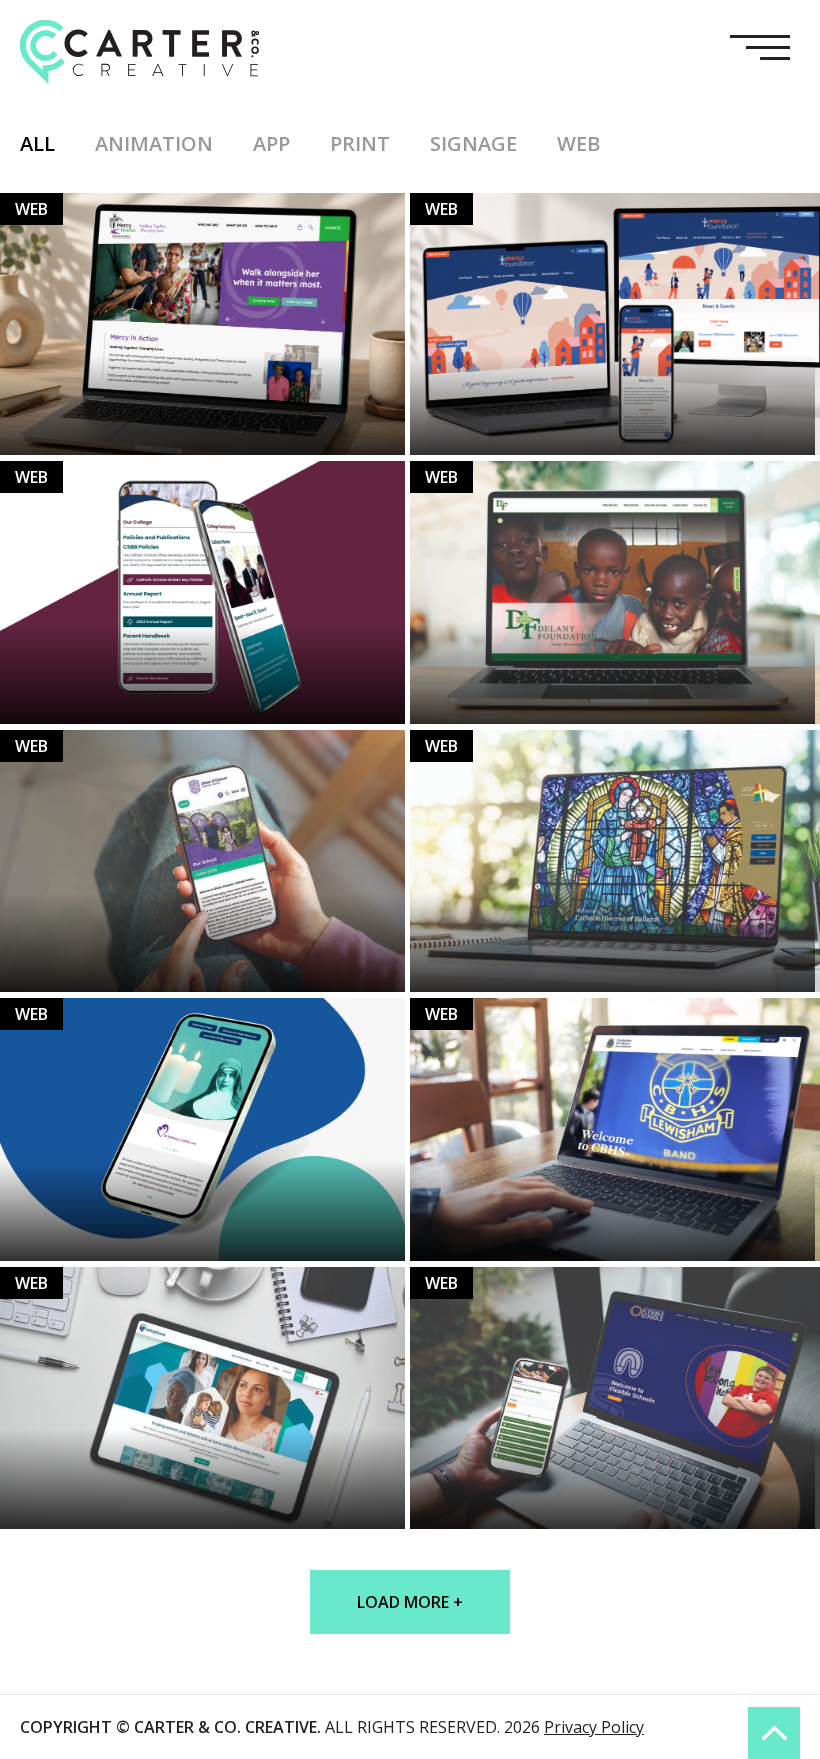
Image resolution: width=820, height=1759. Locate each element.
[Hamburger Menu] (768, 50)
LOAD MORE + (410, 1602)
